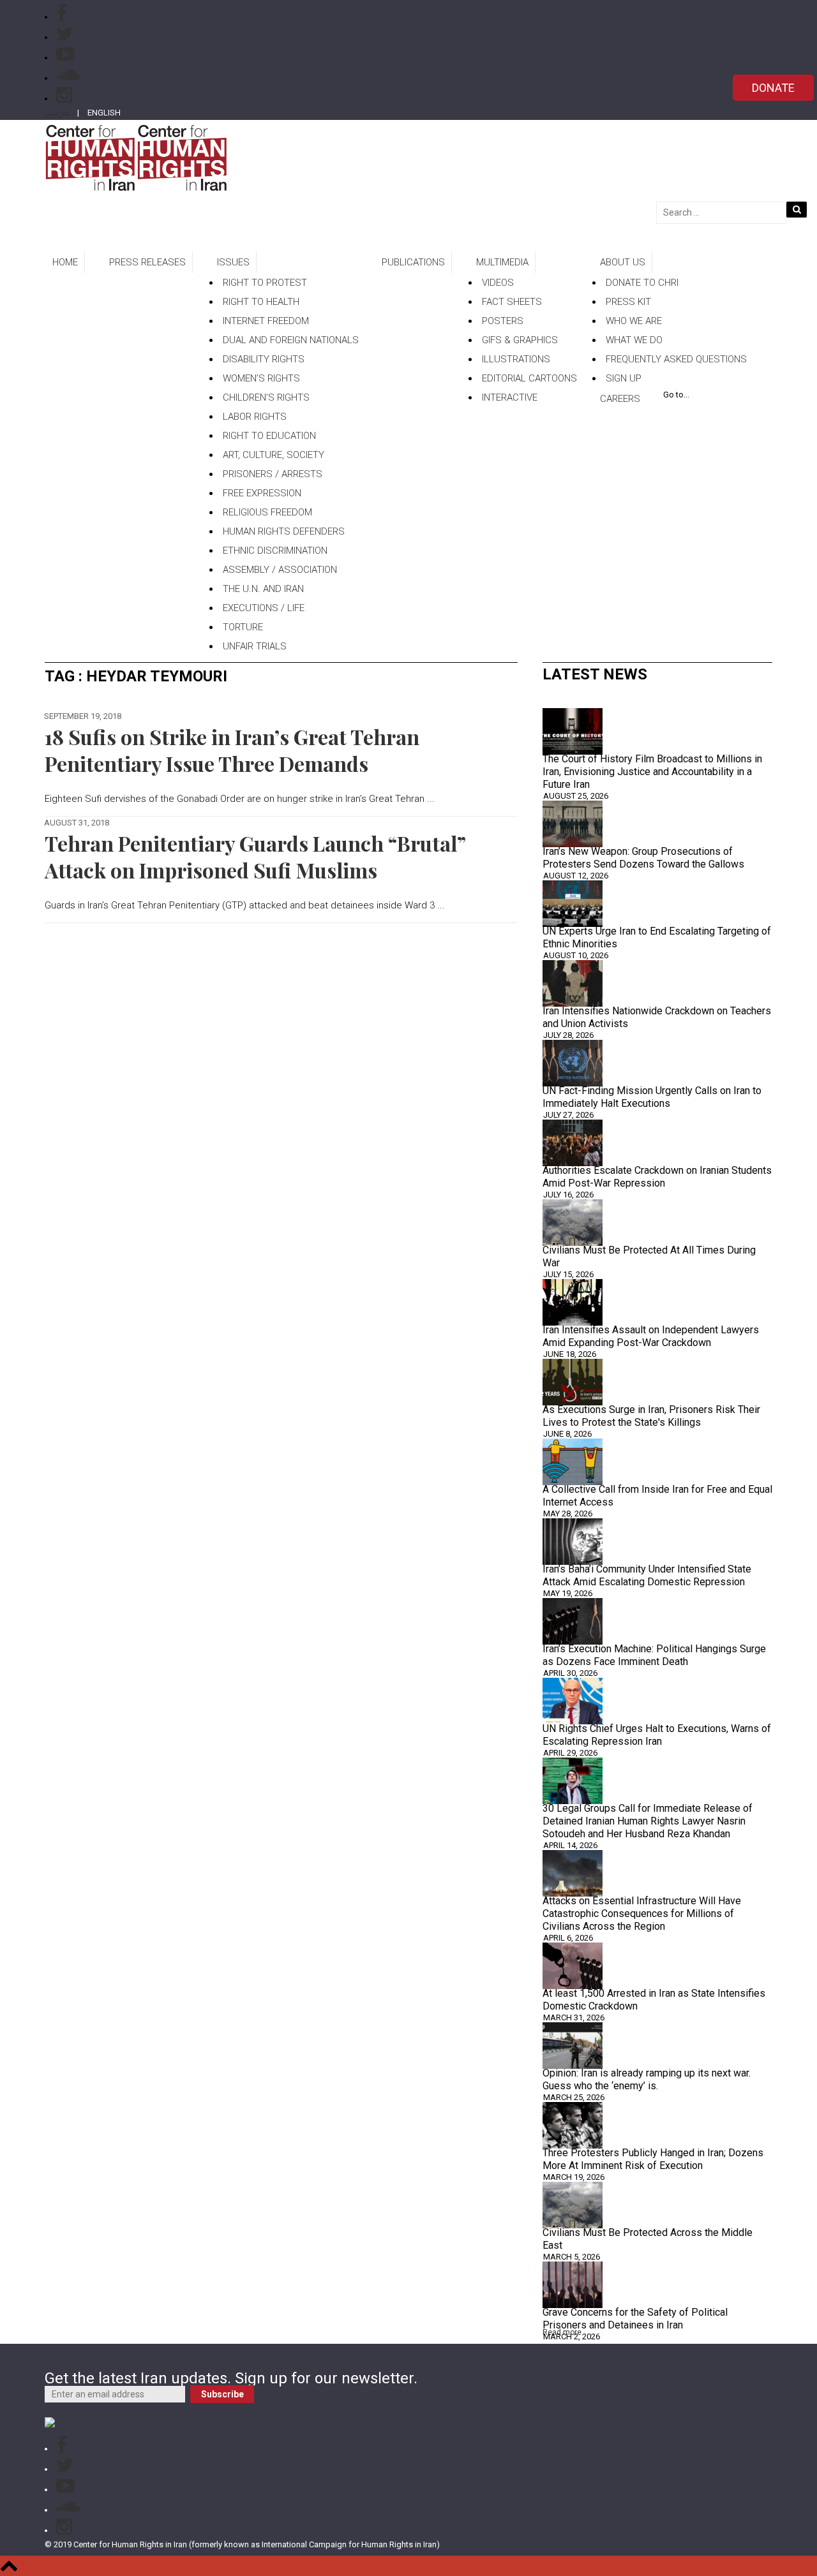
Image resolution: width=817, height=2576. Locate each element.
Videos (498, 283)
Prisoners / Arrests (273, 474)
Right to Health (261, 302)
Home (65, 262)
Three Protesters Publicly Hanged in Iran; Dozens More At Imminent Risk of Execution (653, 2159)
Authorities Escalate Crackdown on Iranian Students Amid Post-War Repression (657, 1177)
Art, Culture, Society (274, 455)
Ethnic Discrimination (275, 551)
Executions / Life (264, 608)
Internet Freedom (266, 321)
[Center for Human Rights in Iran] (136, 157)
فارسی (57, 113)
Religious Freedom (267, 512)
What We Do (634, 340)
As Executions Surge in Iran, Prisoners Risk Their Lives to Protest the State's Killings (651, 1416)
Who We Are (634, 321)
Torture (243, 627)
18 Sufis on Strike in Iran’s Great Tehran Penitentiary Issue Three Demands (232, 750)
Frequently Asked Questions (676, 359)
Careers (620, 399)
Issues (233, 262)
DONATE (773, 88)
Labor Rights (255, 417)
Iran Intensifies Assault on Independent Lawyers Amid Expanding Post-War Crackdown (651, 1336)
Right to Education (269, 436)
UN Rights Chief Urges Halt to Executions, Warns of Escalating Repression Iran (657, 1735)
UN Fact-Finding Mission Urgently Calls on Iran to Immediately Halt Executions (652, 1097)
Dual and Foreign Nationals (291, 340)
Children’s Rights (266, 397)
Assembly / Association (280, 570)
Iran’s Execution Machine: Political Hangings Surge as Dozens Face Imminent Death (654, 1655)
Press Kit (628, 302)
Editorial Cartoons (529, 378)
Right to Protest (265, 283)
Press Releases (147, 262)
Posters (503, 321)
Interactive (510, 397)
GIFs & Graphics (520, 340)
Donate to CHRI (642, 283)
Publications (413, 262)
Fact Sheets (512, 302)
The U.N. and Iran (263, 589)
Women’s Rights (261, 378)
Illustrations (516, 359)
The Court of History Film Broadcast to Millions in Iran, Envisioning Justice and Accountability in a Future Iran (652, 772)
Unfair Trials (255, 646)
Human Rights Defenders (284, 531)
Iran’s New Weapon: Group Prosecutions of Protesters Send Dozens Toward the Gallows (643, 858)
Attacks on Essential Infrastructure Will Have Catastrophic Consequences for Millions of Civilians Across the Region (642, 1913)
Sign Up (624, 378)
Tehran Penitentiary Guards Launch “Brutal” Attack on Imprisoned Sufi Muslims (255, 856)
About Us (623, 262)
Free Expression (262, 493)
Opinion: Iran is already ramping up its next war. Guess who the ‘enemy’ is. (647, 2079)
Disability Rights (264, 359)
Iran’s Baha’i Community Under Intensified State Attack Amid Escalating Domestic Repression (647, 1575)
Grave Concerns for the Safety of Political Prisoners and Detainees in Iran (635, 2319)
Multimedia (502, 262)
